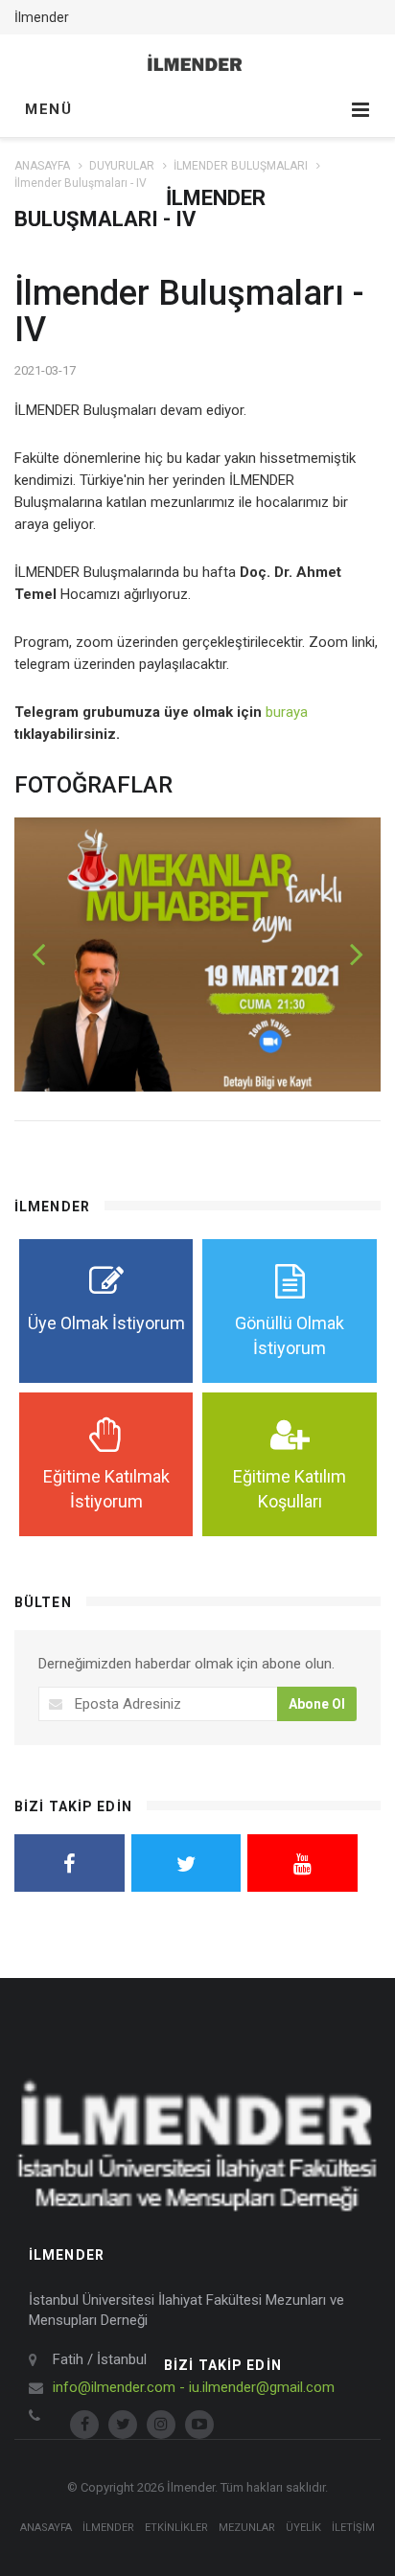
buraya (287, 712)
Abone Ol (317, 1704)
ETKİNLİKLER (176, 2528)
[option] (197, 955)
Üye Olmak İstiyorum (106, 1323)
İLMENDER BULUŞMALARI (241, 166)
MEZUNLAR (247, 2528)
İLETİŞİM (353, 2528)
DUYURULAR (122, 166)
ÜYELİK (303, 2528)
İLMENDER (108, 2528)
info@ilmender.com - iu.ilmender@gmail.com (194, 2387)
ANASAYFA (42, 166)
